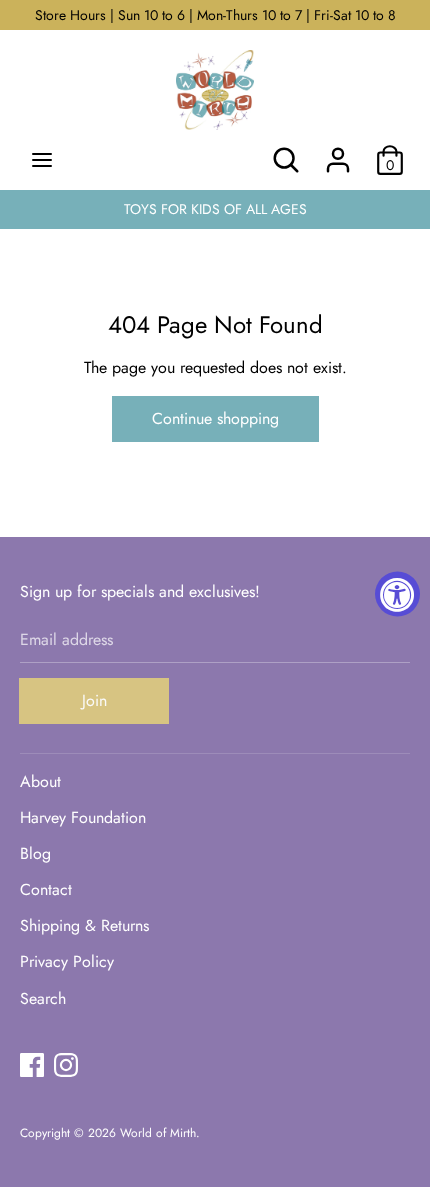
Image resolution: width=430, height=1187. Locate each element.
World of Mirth (158, 1133)
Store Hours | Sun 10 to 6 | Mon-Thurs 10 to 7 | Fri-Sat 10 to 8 (215, 15)
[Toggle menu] (42, 160)
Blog (35, 853)
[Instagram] (66, 1064)
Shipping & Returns (84, 925)
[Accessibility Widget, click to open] (397, 593)
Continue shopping (215, 418)
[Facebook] (32, 1064)
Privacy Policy (67, 961)
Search (43, 998)
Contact (46, 889)
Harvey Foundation (83, 817)
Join (94, 700)
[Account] (338, 152)
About (40, 781)
